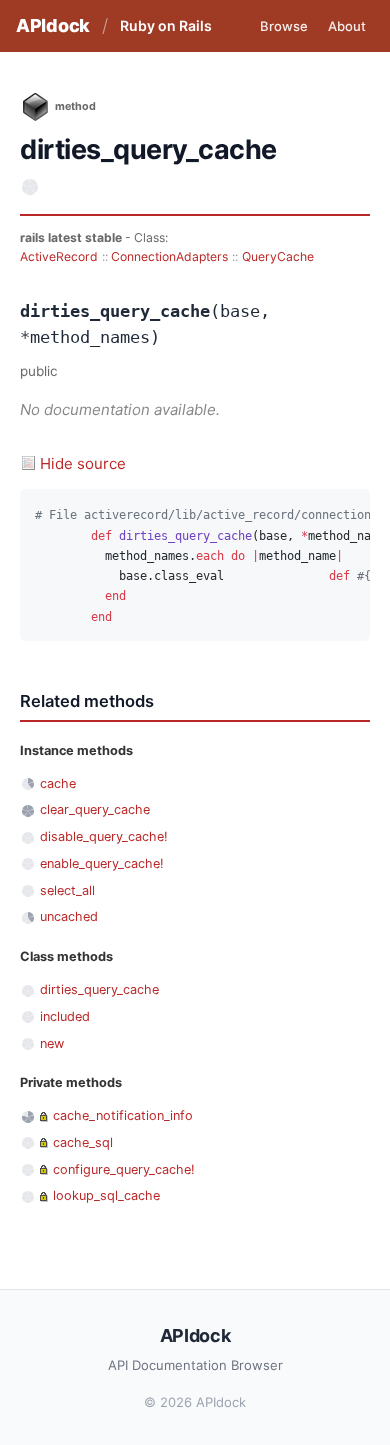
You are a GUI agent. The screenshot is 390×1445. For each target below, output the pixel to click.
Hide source (83, 463)
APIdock (53, 25)
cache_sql (83, 1142)
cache (58, 783)
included (65, 1016)
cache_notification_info (123, 1115)
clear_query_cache (95, 809)
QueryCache (278, 256)
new (52, 1043)
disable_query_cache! (104, 836)
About (347, 26)
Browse (284, 26)
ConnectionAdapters (169, 256)
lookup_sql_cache (106, 1195)
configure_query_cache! (124, 1169)
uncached (69, 916)
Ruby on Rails (166, 25)
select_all (67, 890)
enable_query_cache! (102, 863)
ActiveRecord (59, 256)
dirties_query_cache (99, 989)
